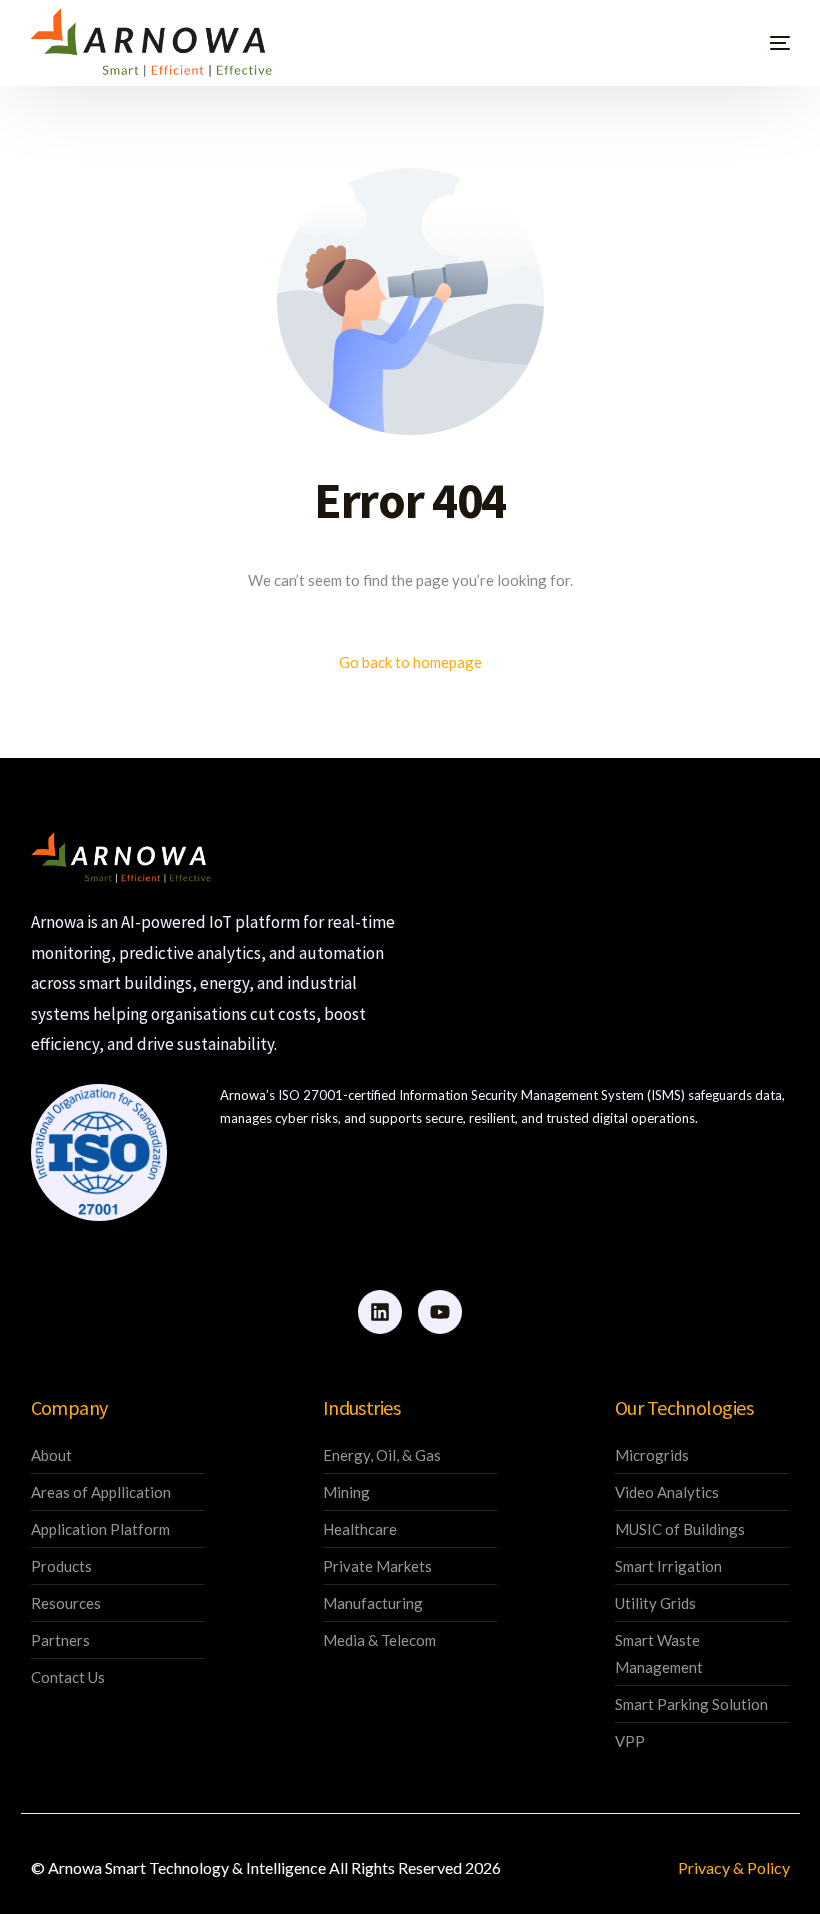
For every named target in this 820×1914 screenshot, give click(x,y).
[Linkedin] (380, 1312)
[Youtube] (440, 1312)
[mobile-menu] (755, 42)
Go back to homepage (410, 662)
